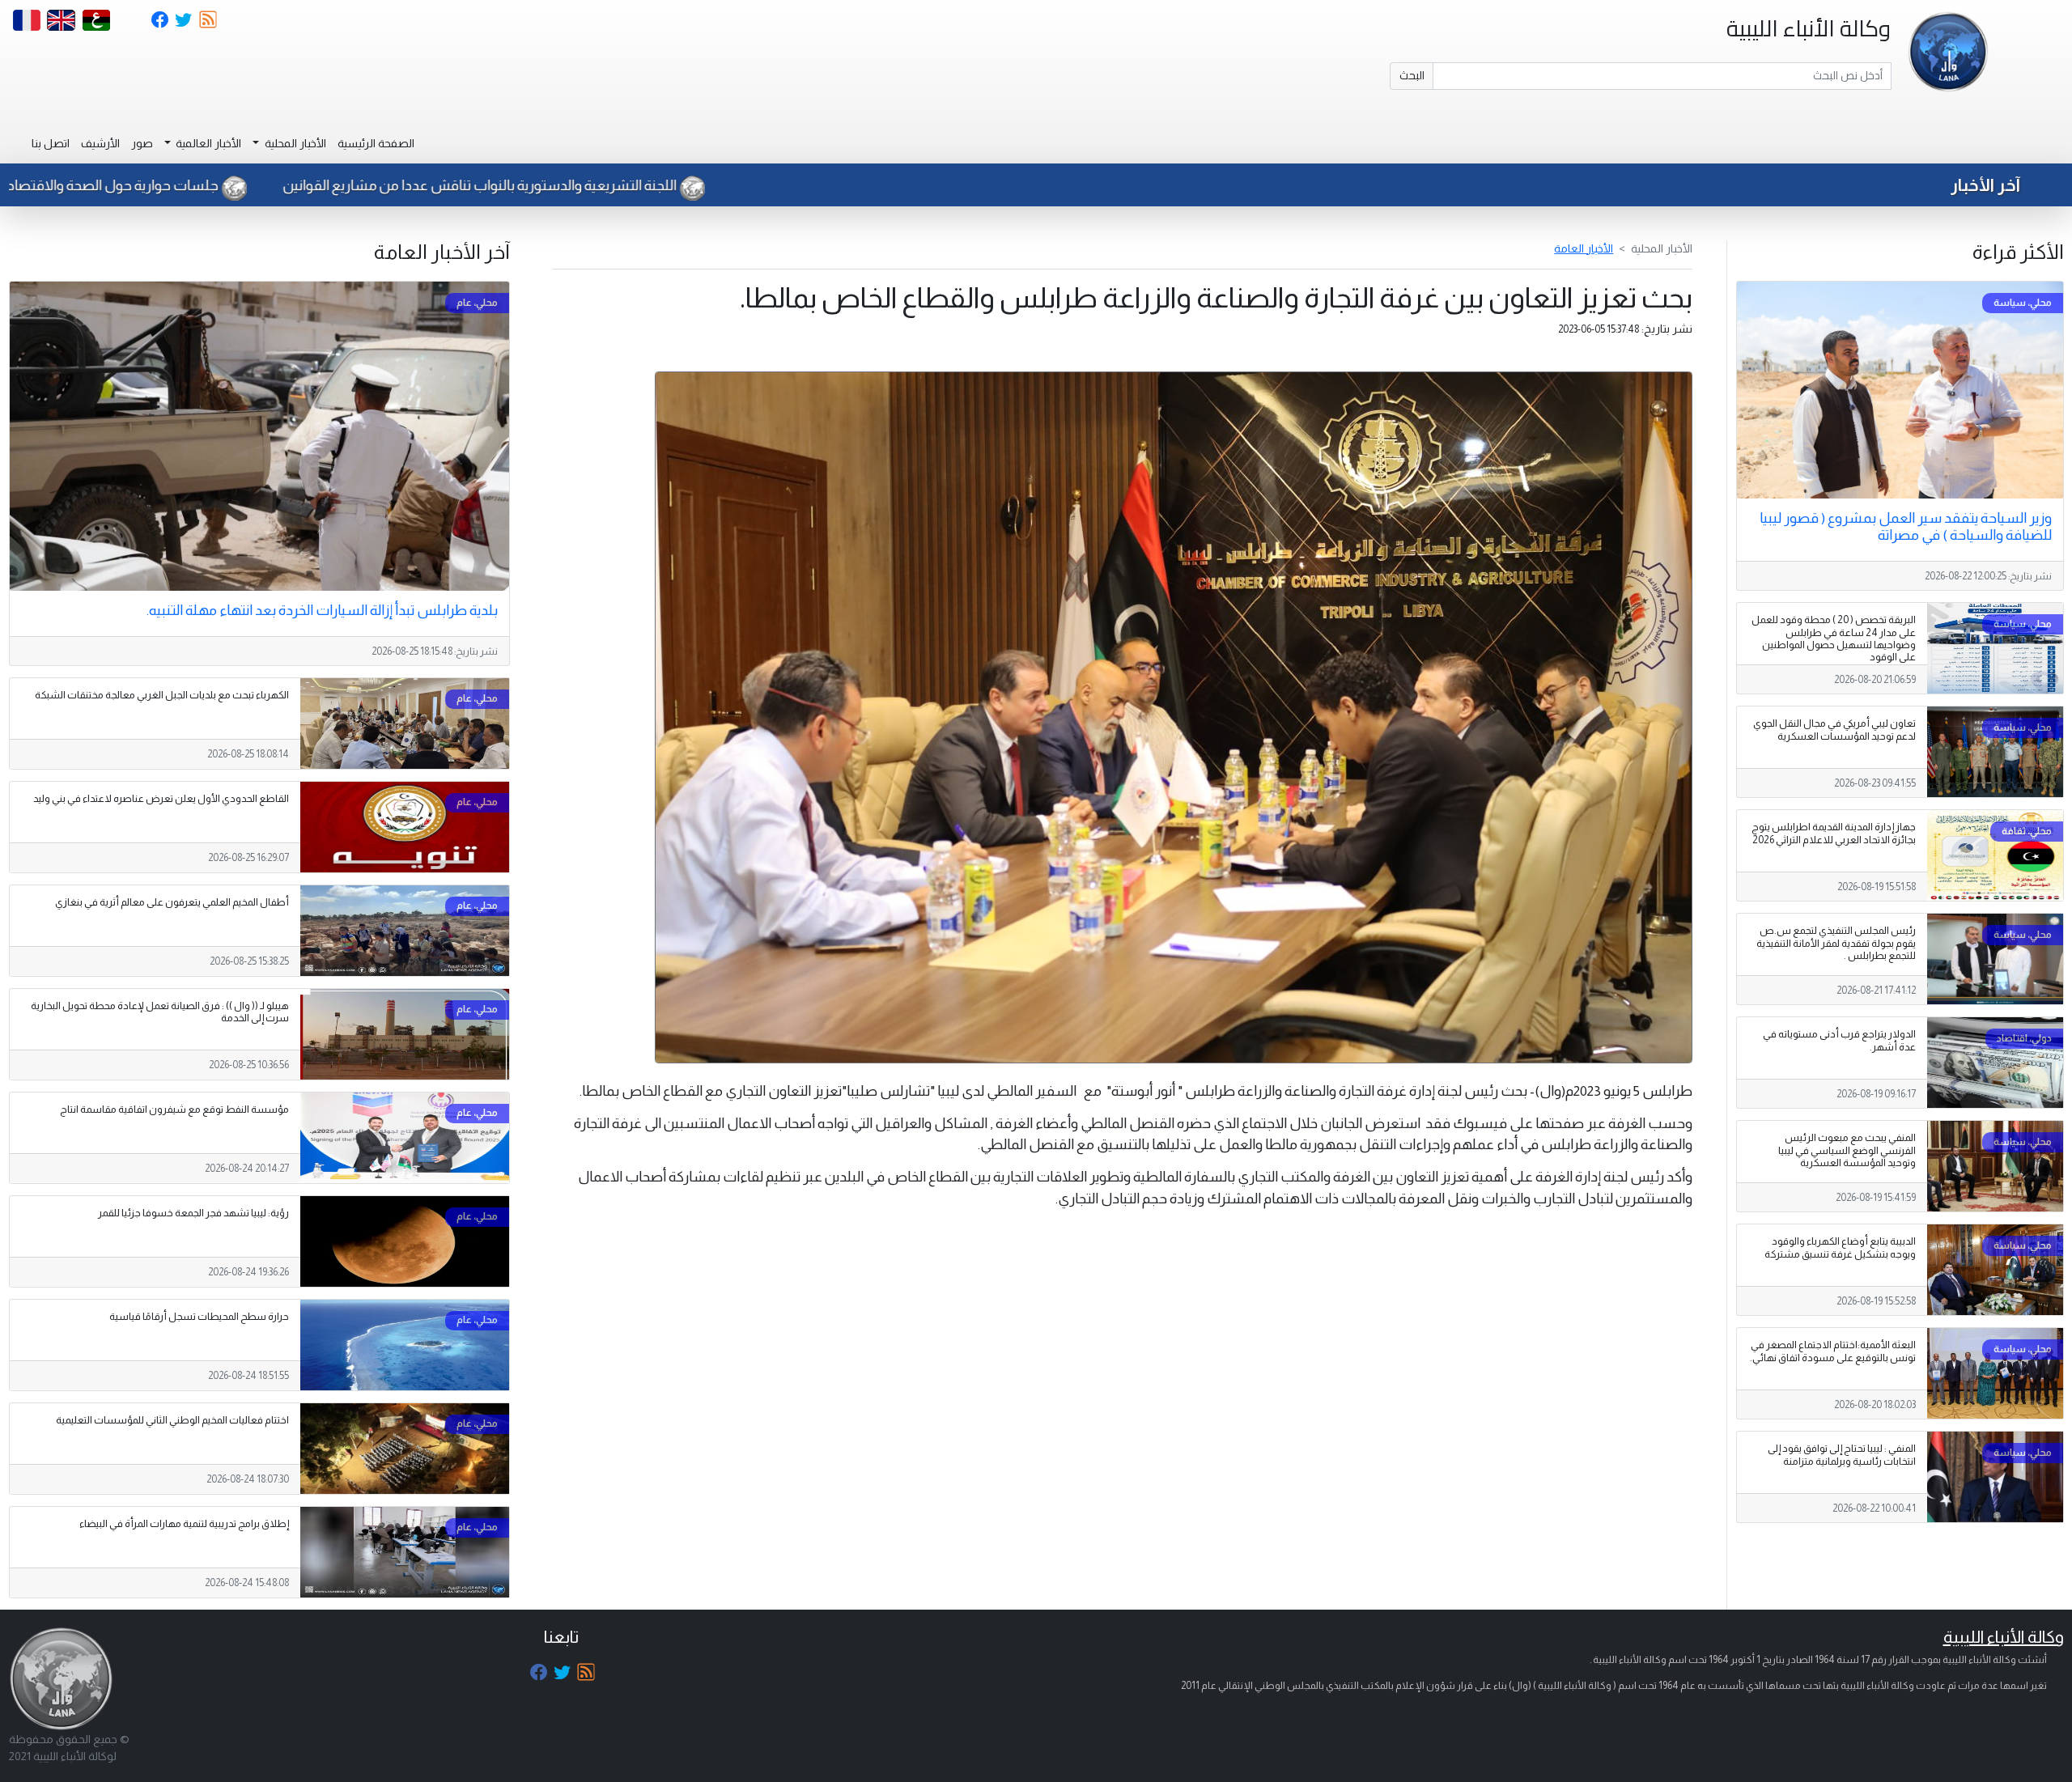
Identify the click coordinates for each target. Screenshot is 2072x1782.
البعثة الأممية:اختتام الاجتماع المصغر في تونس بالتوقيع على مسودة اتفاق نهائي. (1833, 1351)
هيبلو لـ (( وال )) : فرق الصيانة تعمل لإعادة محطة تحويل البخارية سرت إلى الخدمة (160, 1012)
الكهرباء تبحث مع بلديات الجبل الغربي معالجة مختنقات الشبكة (162, 695)
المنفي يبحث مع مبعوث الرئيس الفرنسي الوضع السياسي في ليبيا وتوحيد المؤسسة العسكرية (1847, 1150)
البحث (1412, 75)
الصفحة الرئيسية (376, 143)
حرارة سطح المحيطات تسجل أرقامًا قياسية (199, 1317)
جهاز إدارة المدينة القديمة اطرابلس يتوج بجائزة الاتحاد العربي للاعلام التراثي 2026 (1834, 833)
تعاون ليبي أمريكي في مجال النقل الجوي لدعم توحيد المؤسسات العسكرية (1834, 730)
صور (142, 143)
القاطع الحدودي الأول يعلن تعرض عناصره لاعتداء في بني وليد (161, 799)
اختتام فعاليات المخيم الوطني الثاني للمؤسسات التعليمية (172, 1420)
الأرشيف (100, 143)
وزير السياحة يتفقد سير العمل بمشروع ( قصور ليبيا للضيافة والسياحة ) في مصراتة (1906, 526)
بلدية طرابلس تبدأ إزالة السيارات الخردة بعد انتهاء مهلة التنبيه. (322, 610)
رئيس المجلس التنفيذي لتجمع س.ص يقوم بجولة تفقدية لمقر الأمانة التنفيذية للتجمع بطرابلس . (1836, 943)
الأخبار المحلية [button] (294, 143)
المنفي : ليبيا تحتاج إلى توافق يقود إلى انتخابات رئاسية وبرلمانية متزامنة (1842, 1455)
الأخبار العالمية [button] (207, 143)
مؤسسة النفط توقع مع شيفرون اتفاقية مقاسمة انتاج (174, 1110)
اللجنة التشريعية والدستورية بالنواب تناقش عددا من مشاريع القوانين (696, 185)
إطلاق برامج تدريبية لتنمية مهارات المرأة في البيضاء (184, 1524)
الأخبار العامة (1584, 248)
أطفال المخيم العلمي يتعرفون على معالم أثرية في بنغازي (172, 902)
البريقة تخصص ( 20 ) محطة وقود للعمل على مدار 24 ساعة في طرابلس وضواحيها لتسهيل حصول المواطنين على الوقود (1834, 638)
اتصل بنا (51, 143)
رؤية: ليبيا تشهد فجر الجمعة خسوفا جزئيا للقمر (193, 1213)
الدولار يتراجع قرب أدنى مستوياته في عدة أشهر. (1839, 1040)
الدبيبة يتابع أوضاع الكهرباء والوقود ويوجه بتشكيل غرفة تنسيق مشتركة (1840, 1247)
